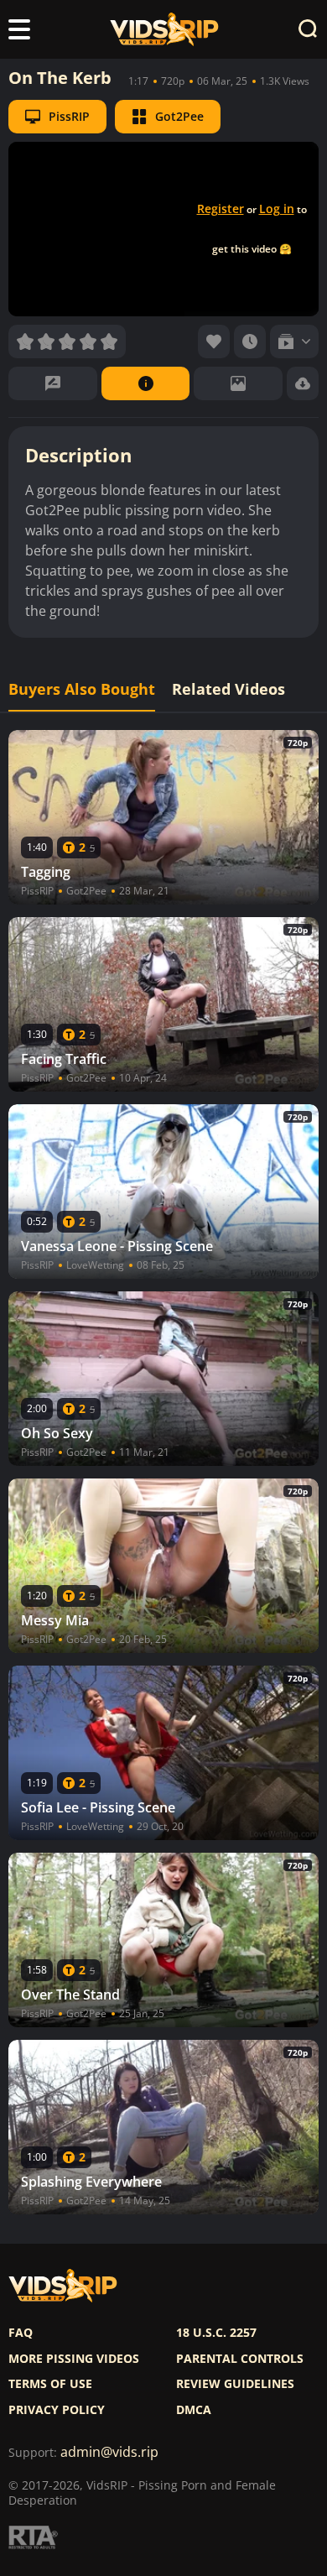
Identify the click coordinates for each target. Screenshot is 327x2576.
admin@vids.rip (109, 2452)
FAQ (21, 2333)
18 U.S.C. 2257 (216, 2333)
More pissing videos (74, 2359)
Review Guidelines (235, 2384)
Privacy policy (57, 2410)
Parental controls (240, 2359)
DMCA (194, 2410)
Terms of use (50, 2384)
